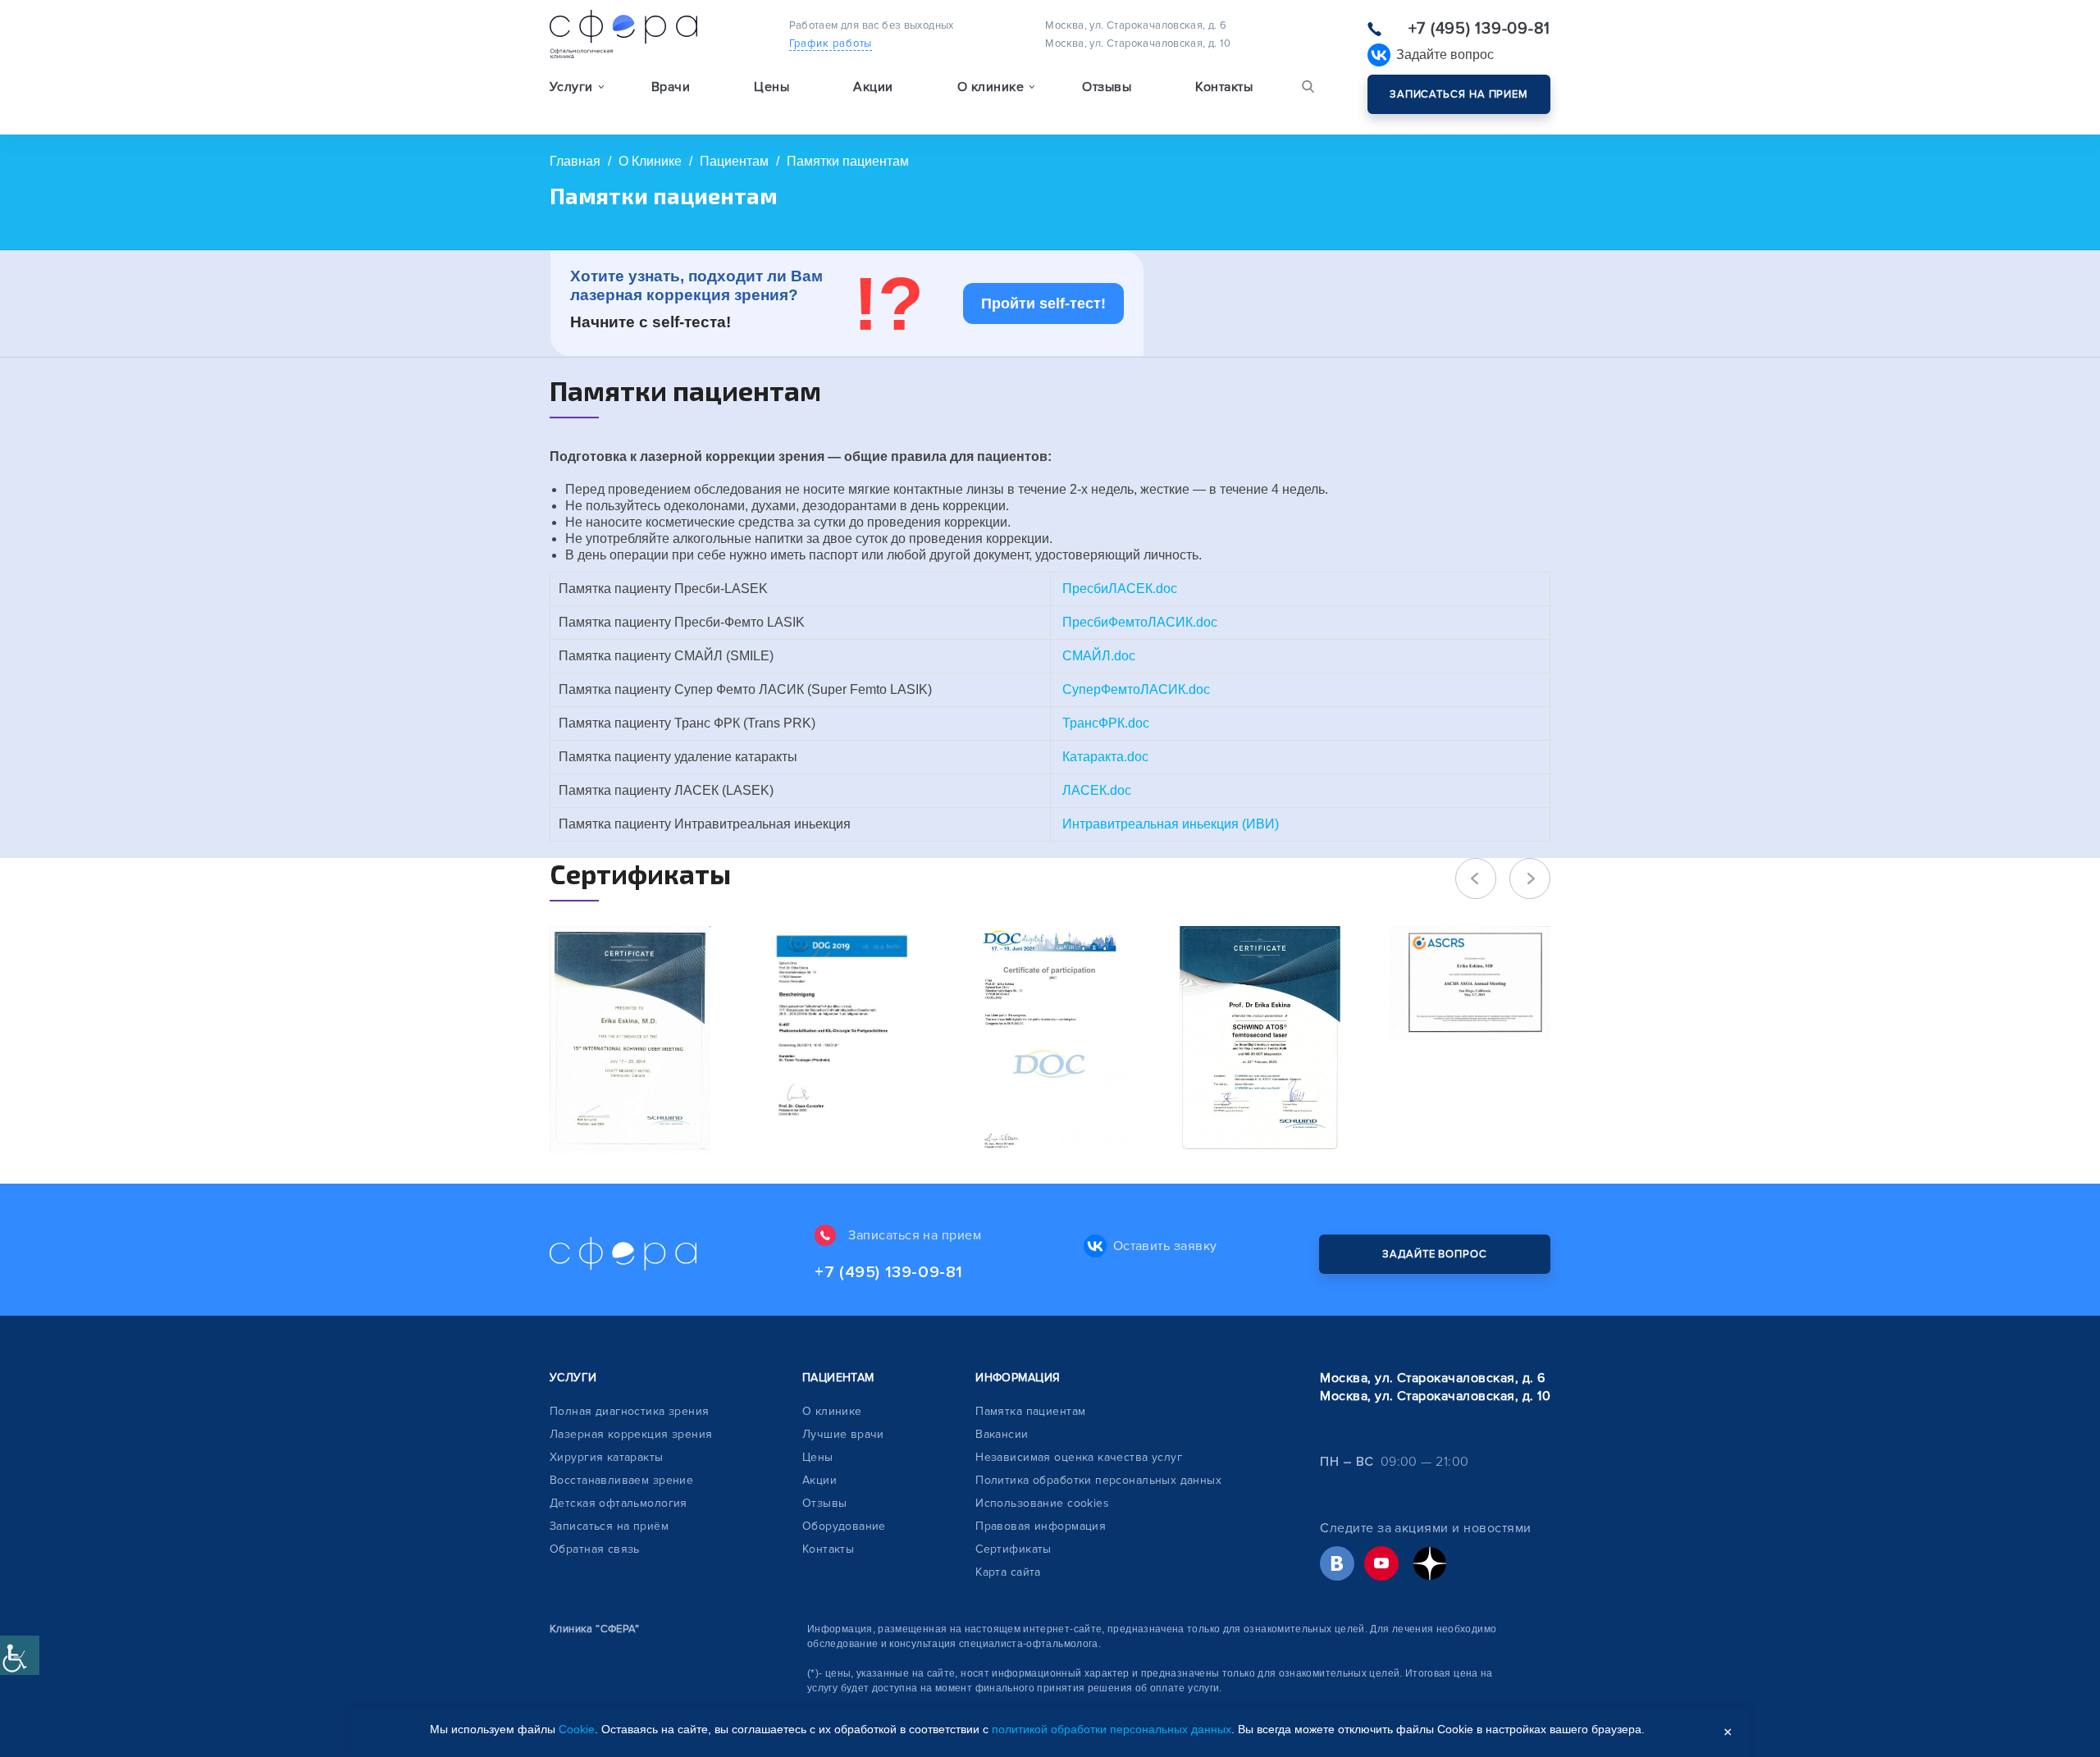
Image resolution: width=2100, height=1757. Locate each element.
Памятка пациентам (1030, 1411)
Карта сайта (1008, 1572)
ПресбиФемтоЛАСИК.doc (1140, 622)
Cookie (577, 1729)
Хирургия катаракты (607, 1457)
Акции (873, 87)
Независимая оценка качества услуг (1079, 1457)
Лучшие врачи (843, 1434)
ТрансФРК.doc (1106, 723)
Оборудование (844, 1526)
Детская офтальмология (619, 1503)
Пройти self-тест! (1043, 303)
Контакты (1224, 87)
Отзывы (1107, 87)
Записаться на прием (1459, 94)
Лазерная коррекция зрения (631, 1434)
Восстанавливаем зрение (621, 1480)
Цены (772, 87)
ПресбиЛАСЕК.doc (1120, 589)
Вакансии (1002, 1434)
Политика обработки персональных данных (1098, 1480)
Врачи (671, 87)
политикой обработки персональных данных (1112, 1729)
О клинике (832, 1411)
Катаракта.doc (1105, 757)
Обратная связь (595, 1549)
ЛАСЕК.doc (1097, 790)
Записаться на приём (609, 1526)
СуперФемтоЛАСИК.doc (1136, 689)
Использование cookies (1042, 1503)
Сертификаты (1013, 1549)
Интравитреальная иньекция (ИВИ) (1171, 824)
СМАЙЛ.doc (1099, 656)
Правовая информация (1041, 1526)
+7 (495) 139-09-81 (1479, 29)
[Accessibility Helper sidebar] (20, 1655)
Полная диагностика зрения (630, 1411)
